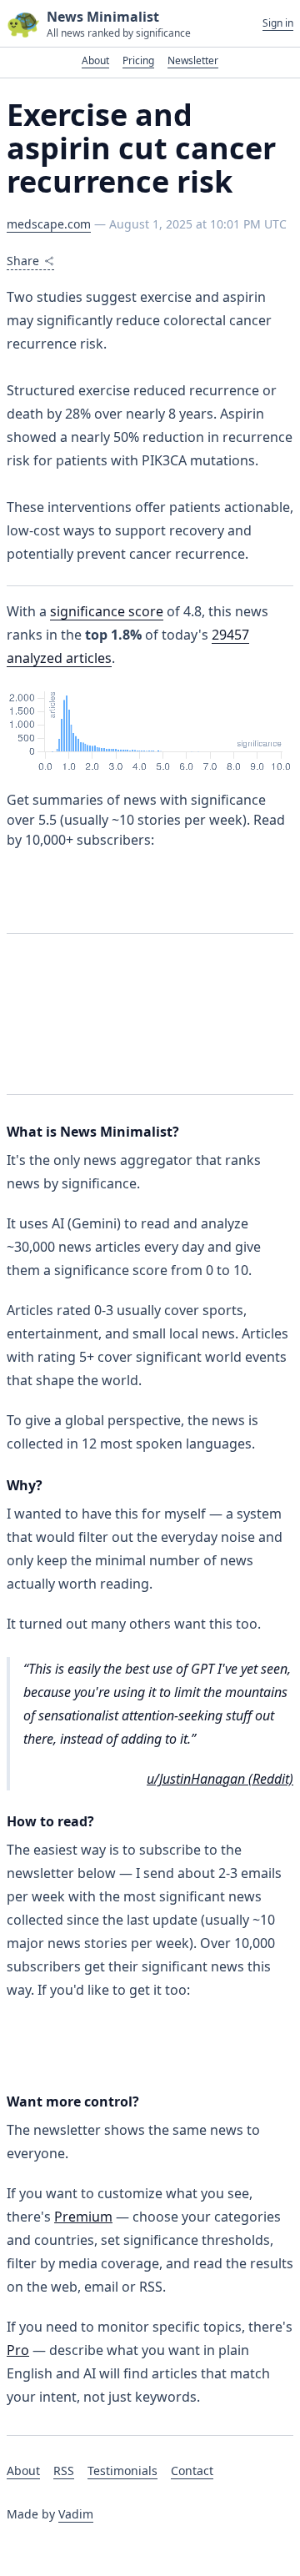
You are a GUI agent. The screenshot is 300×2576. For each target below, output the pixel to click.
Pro (18, 2350)
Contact (192, 2471)
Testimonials (122, 2471)
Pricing (138, 60)
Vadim (76, 2514)
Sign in (278, 23)
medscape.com (49, 224)
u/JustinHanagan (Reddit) (220, 1779)
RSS (64, 2471)
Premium (83, 2217)
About (95, 60)
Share (23, 261)
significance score (107, 611)
